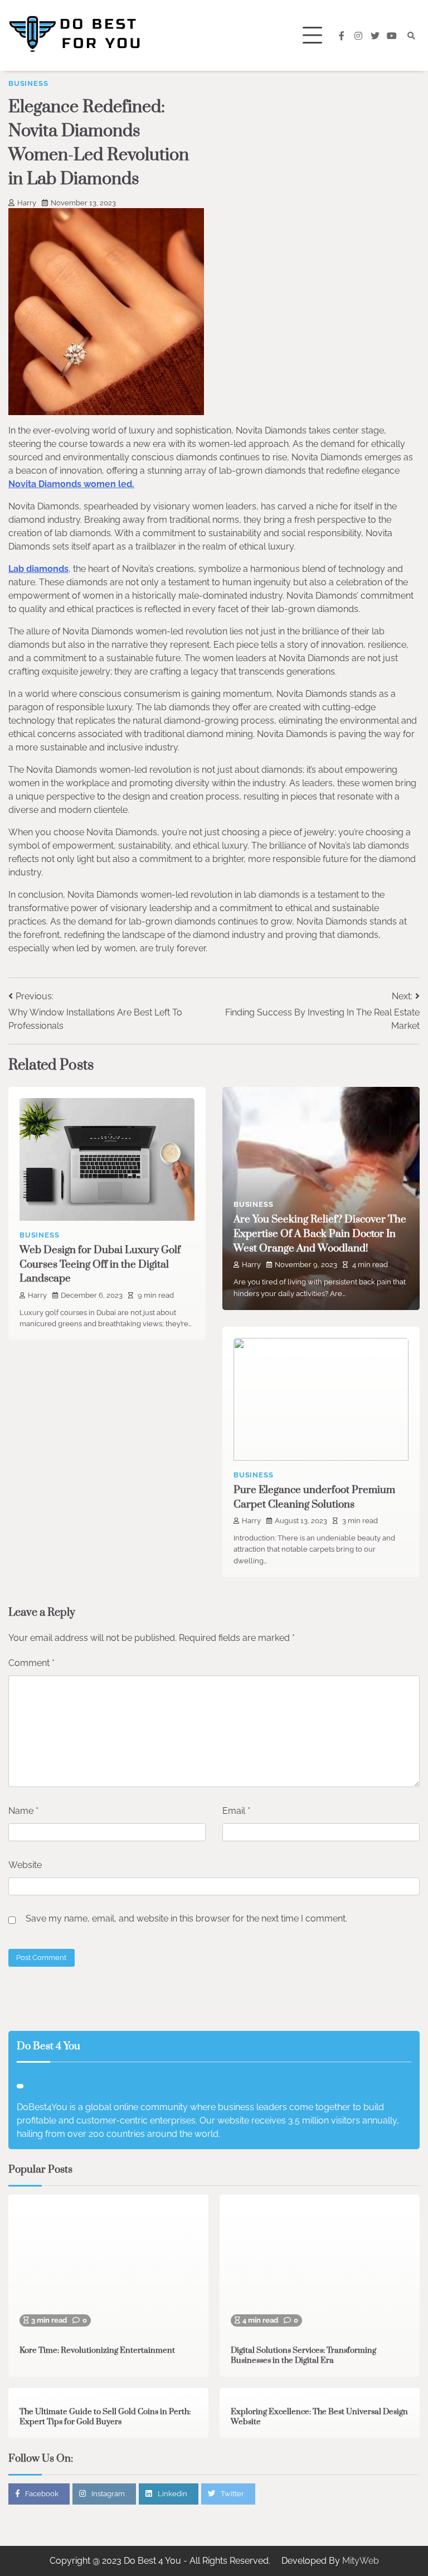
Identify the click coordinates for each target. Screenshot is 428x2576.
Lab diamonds (38, 569)
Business (28, 83)
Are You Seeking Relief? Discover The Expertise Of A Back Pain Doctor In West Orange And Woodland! (320, 1234)
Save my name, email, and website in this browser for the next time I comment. (186, 1918)
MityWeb (361, 2561)
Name (23, 1811)
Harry (27, 203)
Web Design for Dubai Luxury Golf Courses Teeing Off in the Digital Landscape (100, 1265)
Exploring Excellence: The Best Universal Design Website (319, 2417)
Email (236, 1811)
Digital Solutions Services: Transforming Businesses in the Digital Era (303, 2356)
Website (25, 1865)
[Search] (411, 36)
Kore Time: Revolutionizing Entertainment (97, 2351)
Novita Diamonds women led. (71, 484)
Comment (31, 1663)
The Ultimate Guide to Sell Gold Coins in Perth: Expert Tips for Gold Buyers (105, 2417)
